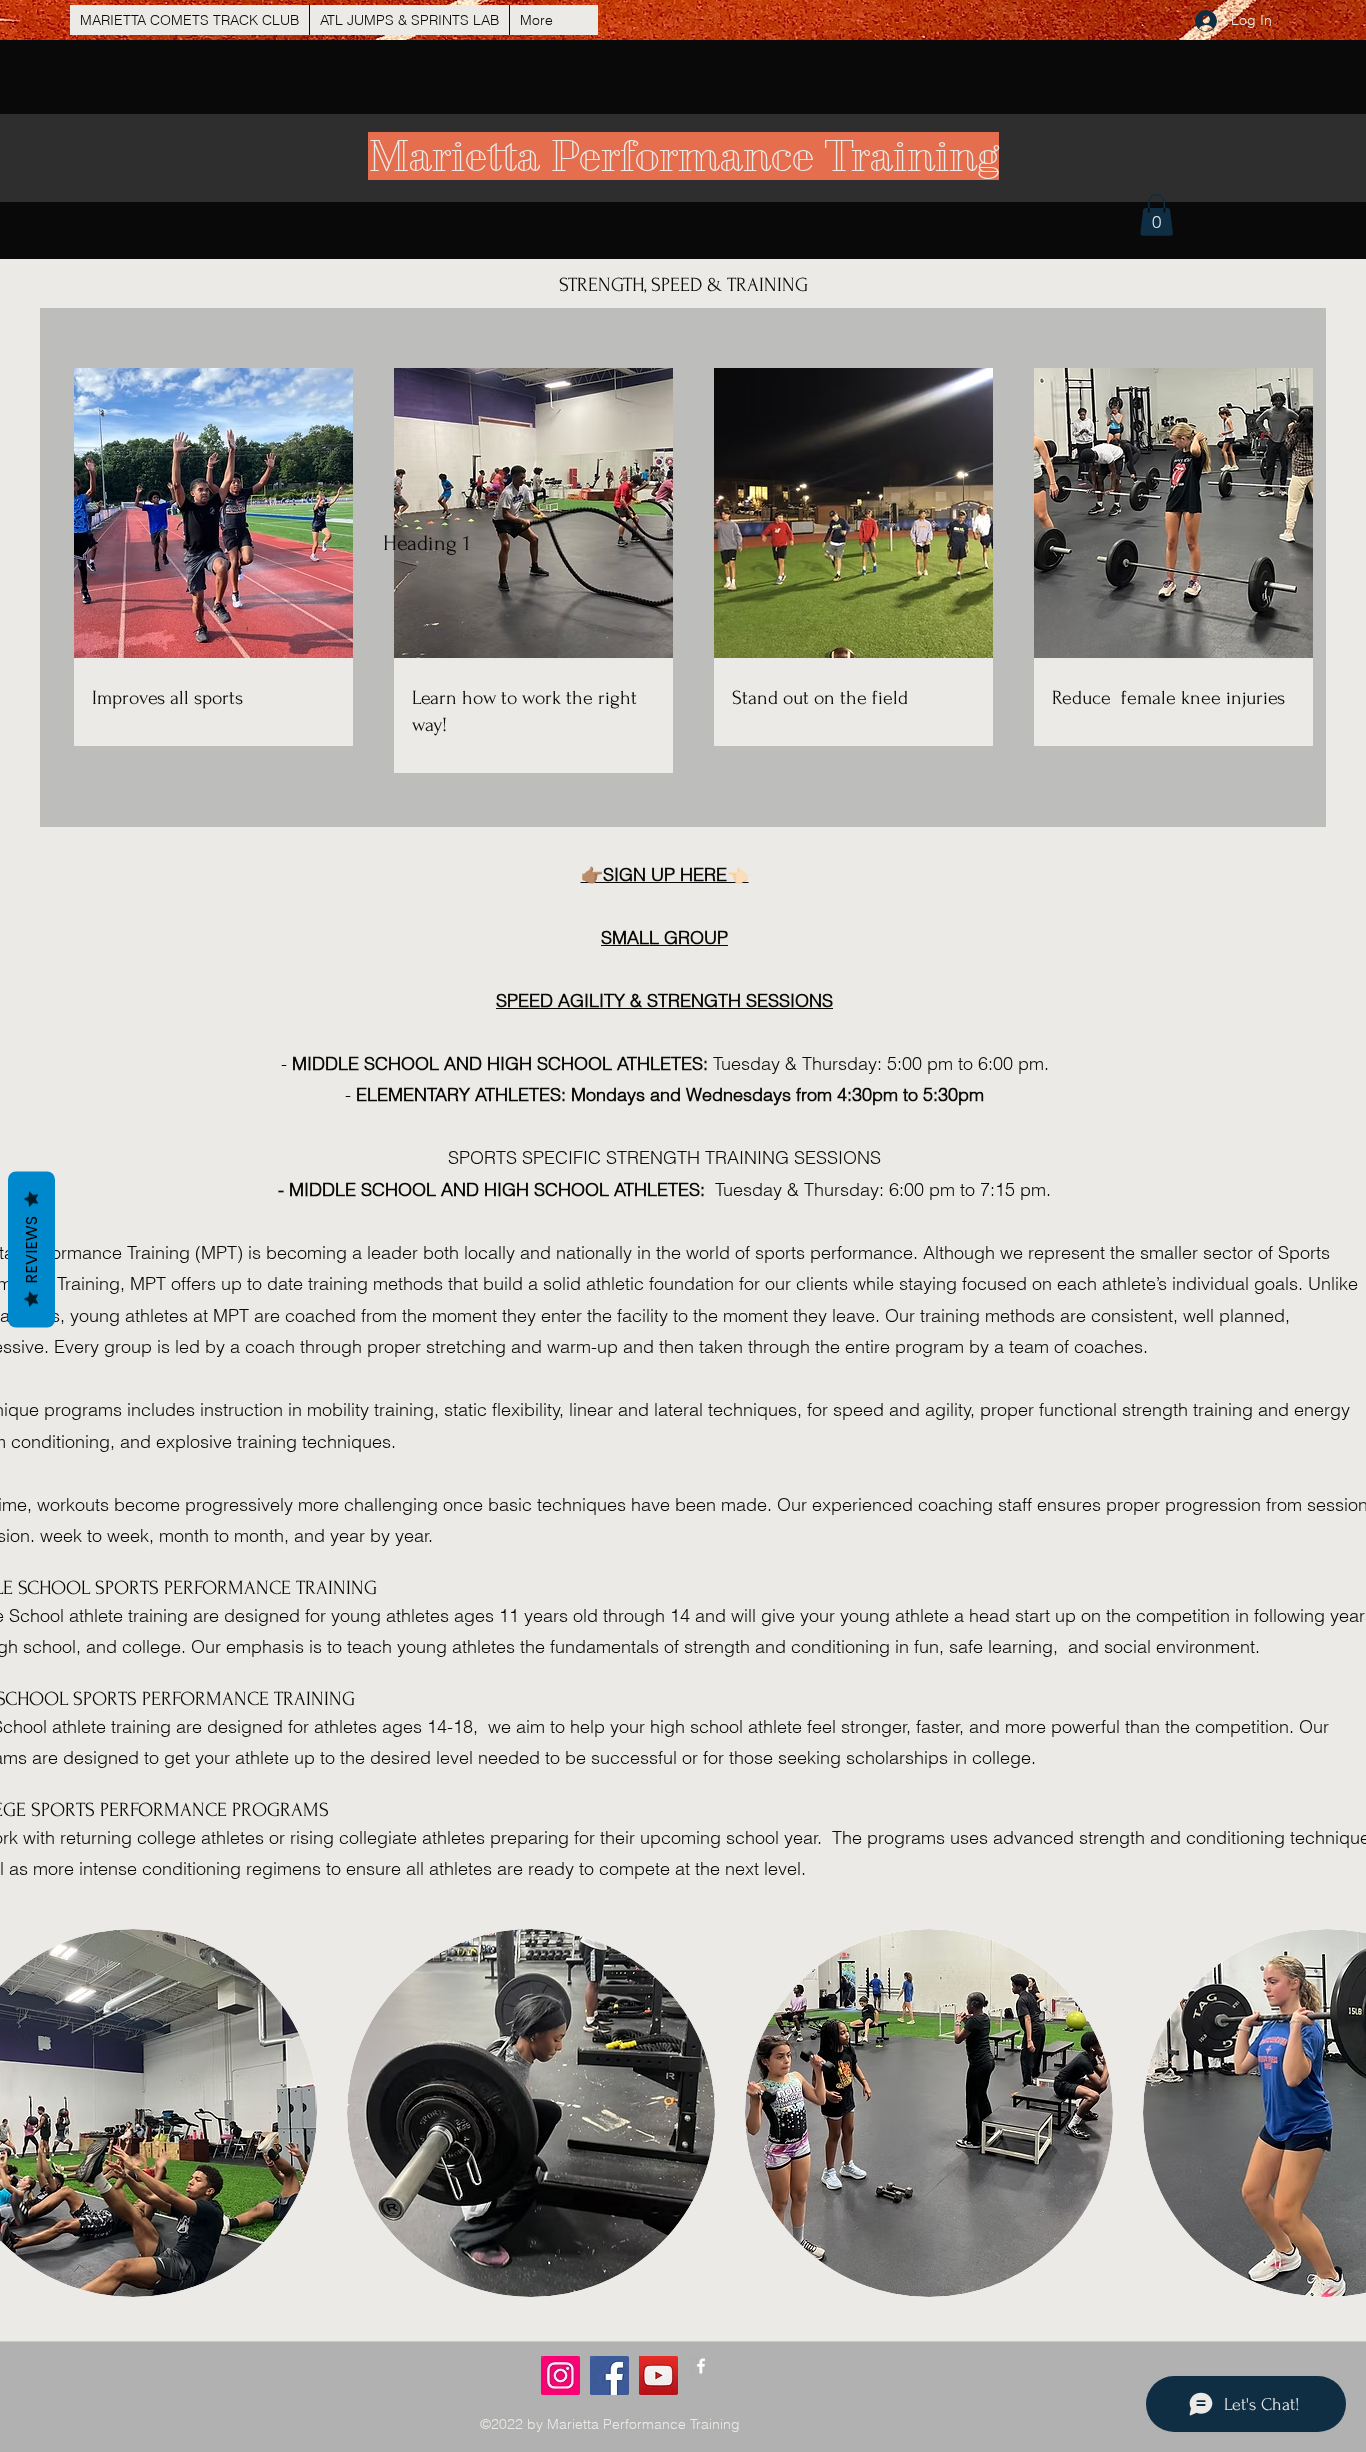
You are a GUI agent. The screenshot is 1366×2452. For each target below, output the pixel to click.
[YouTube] (658, 2375)
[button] (1156, 215)
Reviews (31, 1250)
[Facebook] (609, 2375)
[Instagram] (560, 2375)
